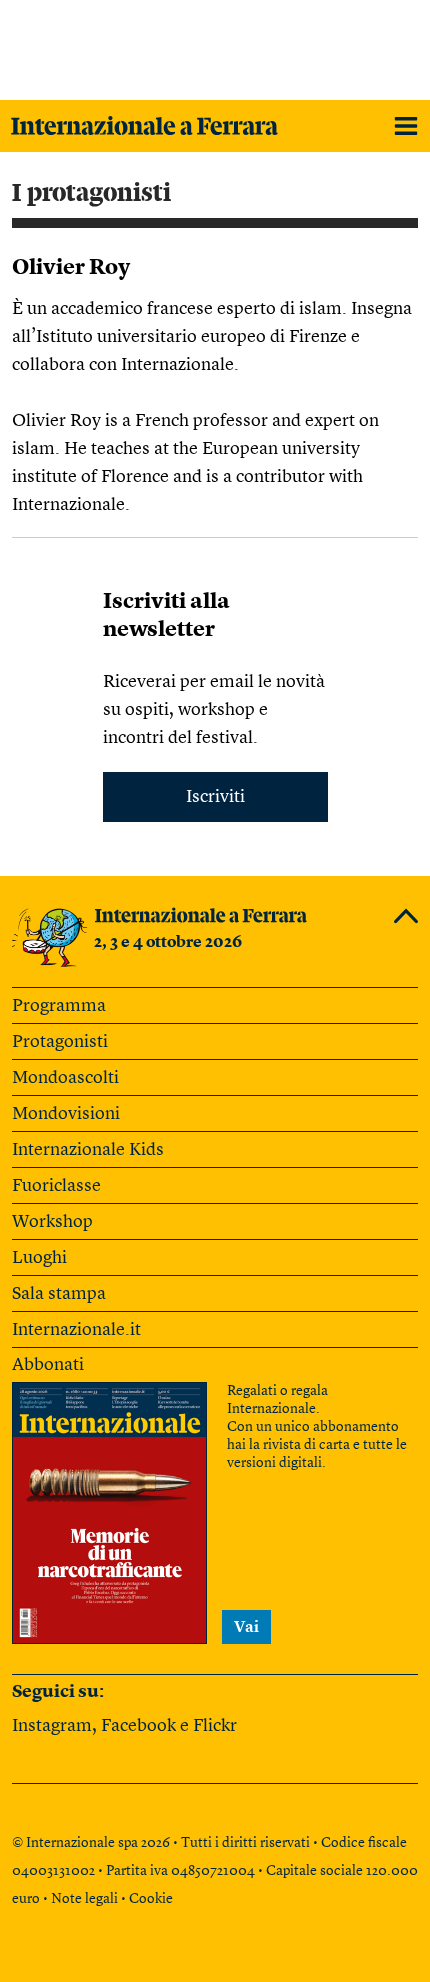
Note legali (84, 1899)
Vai (246, 1628)
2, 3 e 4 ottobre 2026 (168, 943)
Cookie (151, 1899)
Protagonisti (60, 1042)
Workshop (52, 1222)
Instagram (52, 1726)
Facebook (138, 1726)
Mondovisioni (66, 1114)
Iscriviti (215, 797)
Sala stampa (59, 1294)
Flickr (215, 1726)
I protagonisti (91, 193)
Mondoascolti (65, 1078)
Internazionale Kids (88, 1150)
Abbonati (48, 1365)
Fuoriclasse (56, 1186)
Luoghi (39, 1258)
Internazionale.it (76, 1330)
